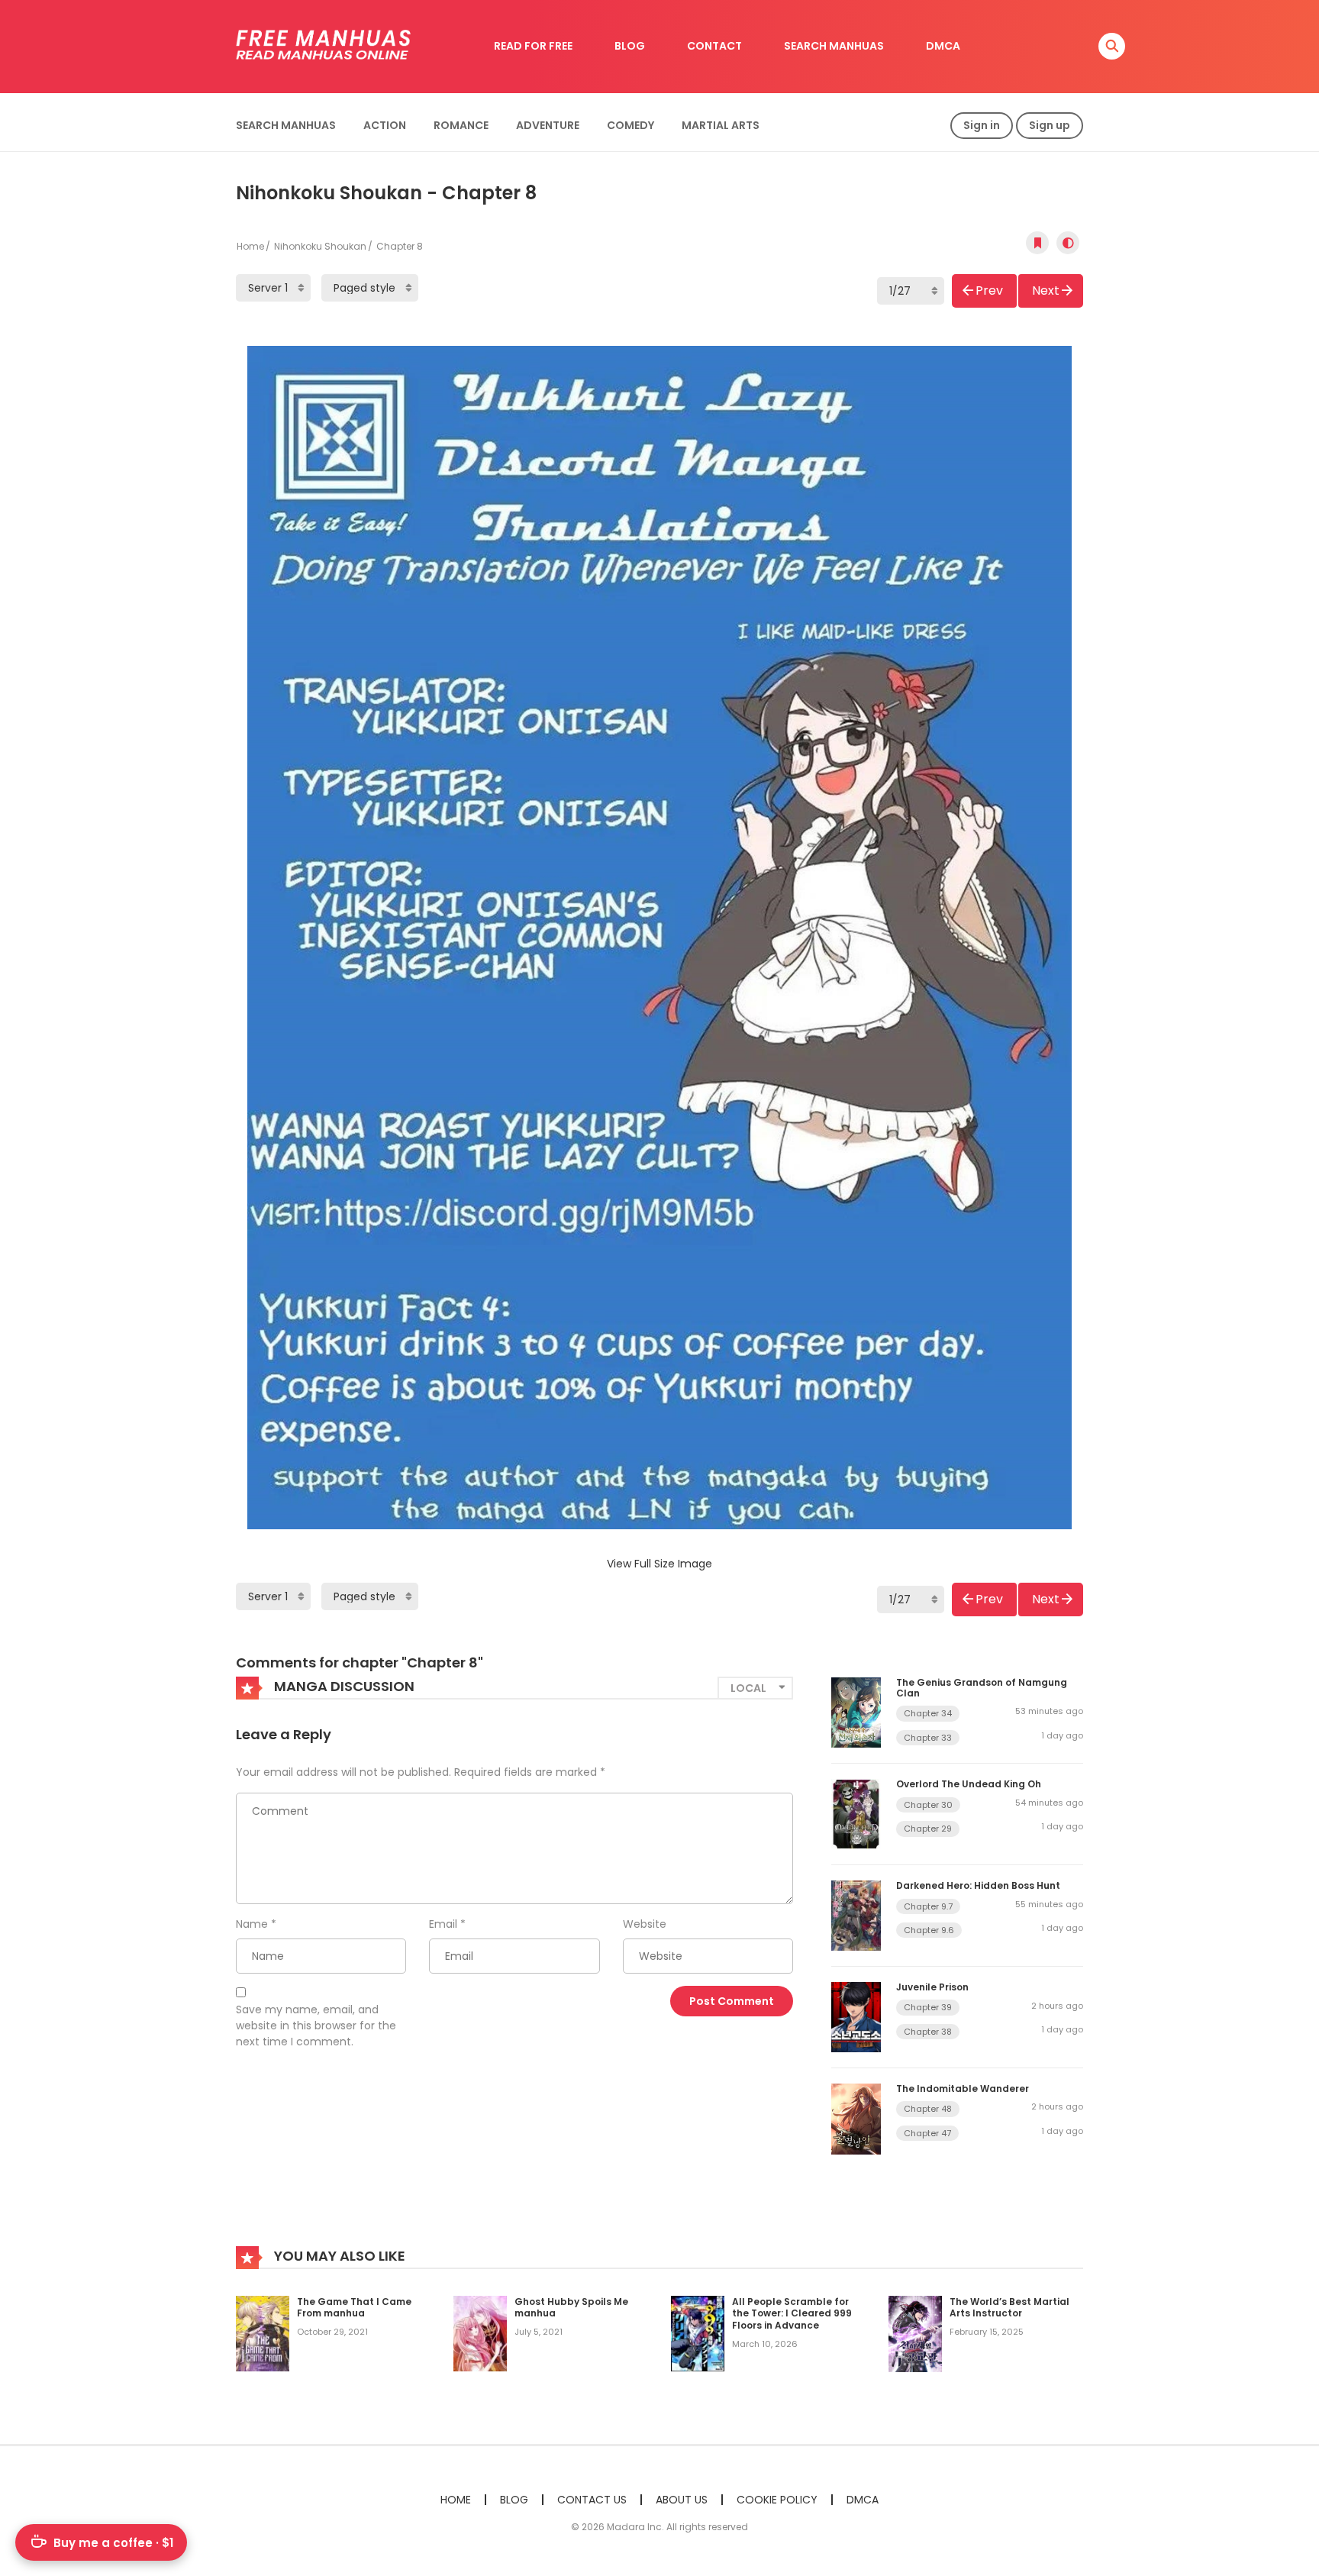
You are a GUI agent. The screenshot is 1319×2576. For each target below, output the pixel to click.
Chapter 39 (928, 2007)
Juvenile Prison (932, 1987)
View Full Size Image (659, 1564)
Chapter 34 (928, 1713)
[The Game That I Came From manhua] (263, 2332)
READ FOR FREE (533, 46)
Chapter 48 (928, 2109)
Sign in (982, 125)
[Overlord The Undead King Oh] (856, 1813)
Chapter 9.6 (929, 1930)
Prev (989, 291)
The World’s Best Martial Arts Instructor (1009, 2308)
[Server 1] (273, 288)
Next (1046, 291)
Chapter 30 (928, 1805)
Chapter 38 (928, 2032)
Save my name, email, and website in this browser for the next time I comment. (316, 2026)
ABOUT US (682, 2500)
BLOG (630, 46)
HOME (456, 2500)
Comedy (630, 125)
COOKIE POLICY (777, 2500)
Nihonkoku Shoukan (320, 246)
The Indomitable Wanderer (963, 2089)
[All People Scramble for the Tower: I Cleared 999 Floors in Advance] (698, 2332)
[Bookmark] (1037, 243)
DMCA (943, 46)
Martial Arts (721, 125)
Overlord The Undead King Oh (969, 1784)
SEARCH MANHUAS (834, 46)
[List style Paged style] (370, 288)
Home (250, 246)
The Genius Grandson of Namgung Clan (982, 1688)
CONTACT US (592, 2500)
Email (443, 1924)
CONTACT (714, 46)
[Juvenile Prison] (856, 2016)
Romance (461, 125)
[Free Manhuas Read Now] (324, 46)
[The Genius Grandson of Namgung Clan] (856, 1712)
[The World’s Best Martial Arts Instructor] (915, 2333)
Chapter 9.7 (928, 1906)
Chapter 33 (928, 1738)
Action (385, 125)
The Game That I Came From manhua (354, 2308)
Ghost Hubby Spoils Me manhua (571, 2308)
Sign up (1050, 125)
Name (252, 1924)
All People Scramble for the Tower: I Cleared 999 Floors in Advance (792, 2313)
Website (645, 1924)
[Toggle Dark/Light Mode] (1068, 243)
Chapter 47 (927, 2133)
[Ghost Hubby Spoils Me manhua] (480, 2332)
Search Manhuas (286, 125)
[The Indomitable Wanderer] (856, 2118)
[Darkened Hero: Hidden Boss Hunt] (856, 1915)
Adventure (548, 125)
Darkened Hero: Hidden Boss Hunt (978, 1885)
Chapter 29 (928, 1829)
